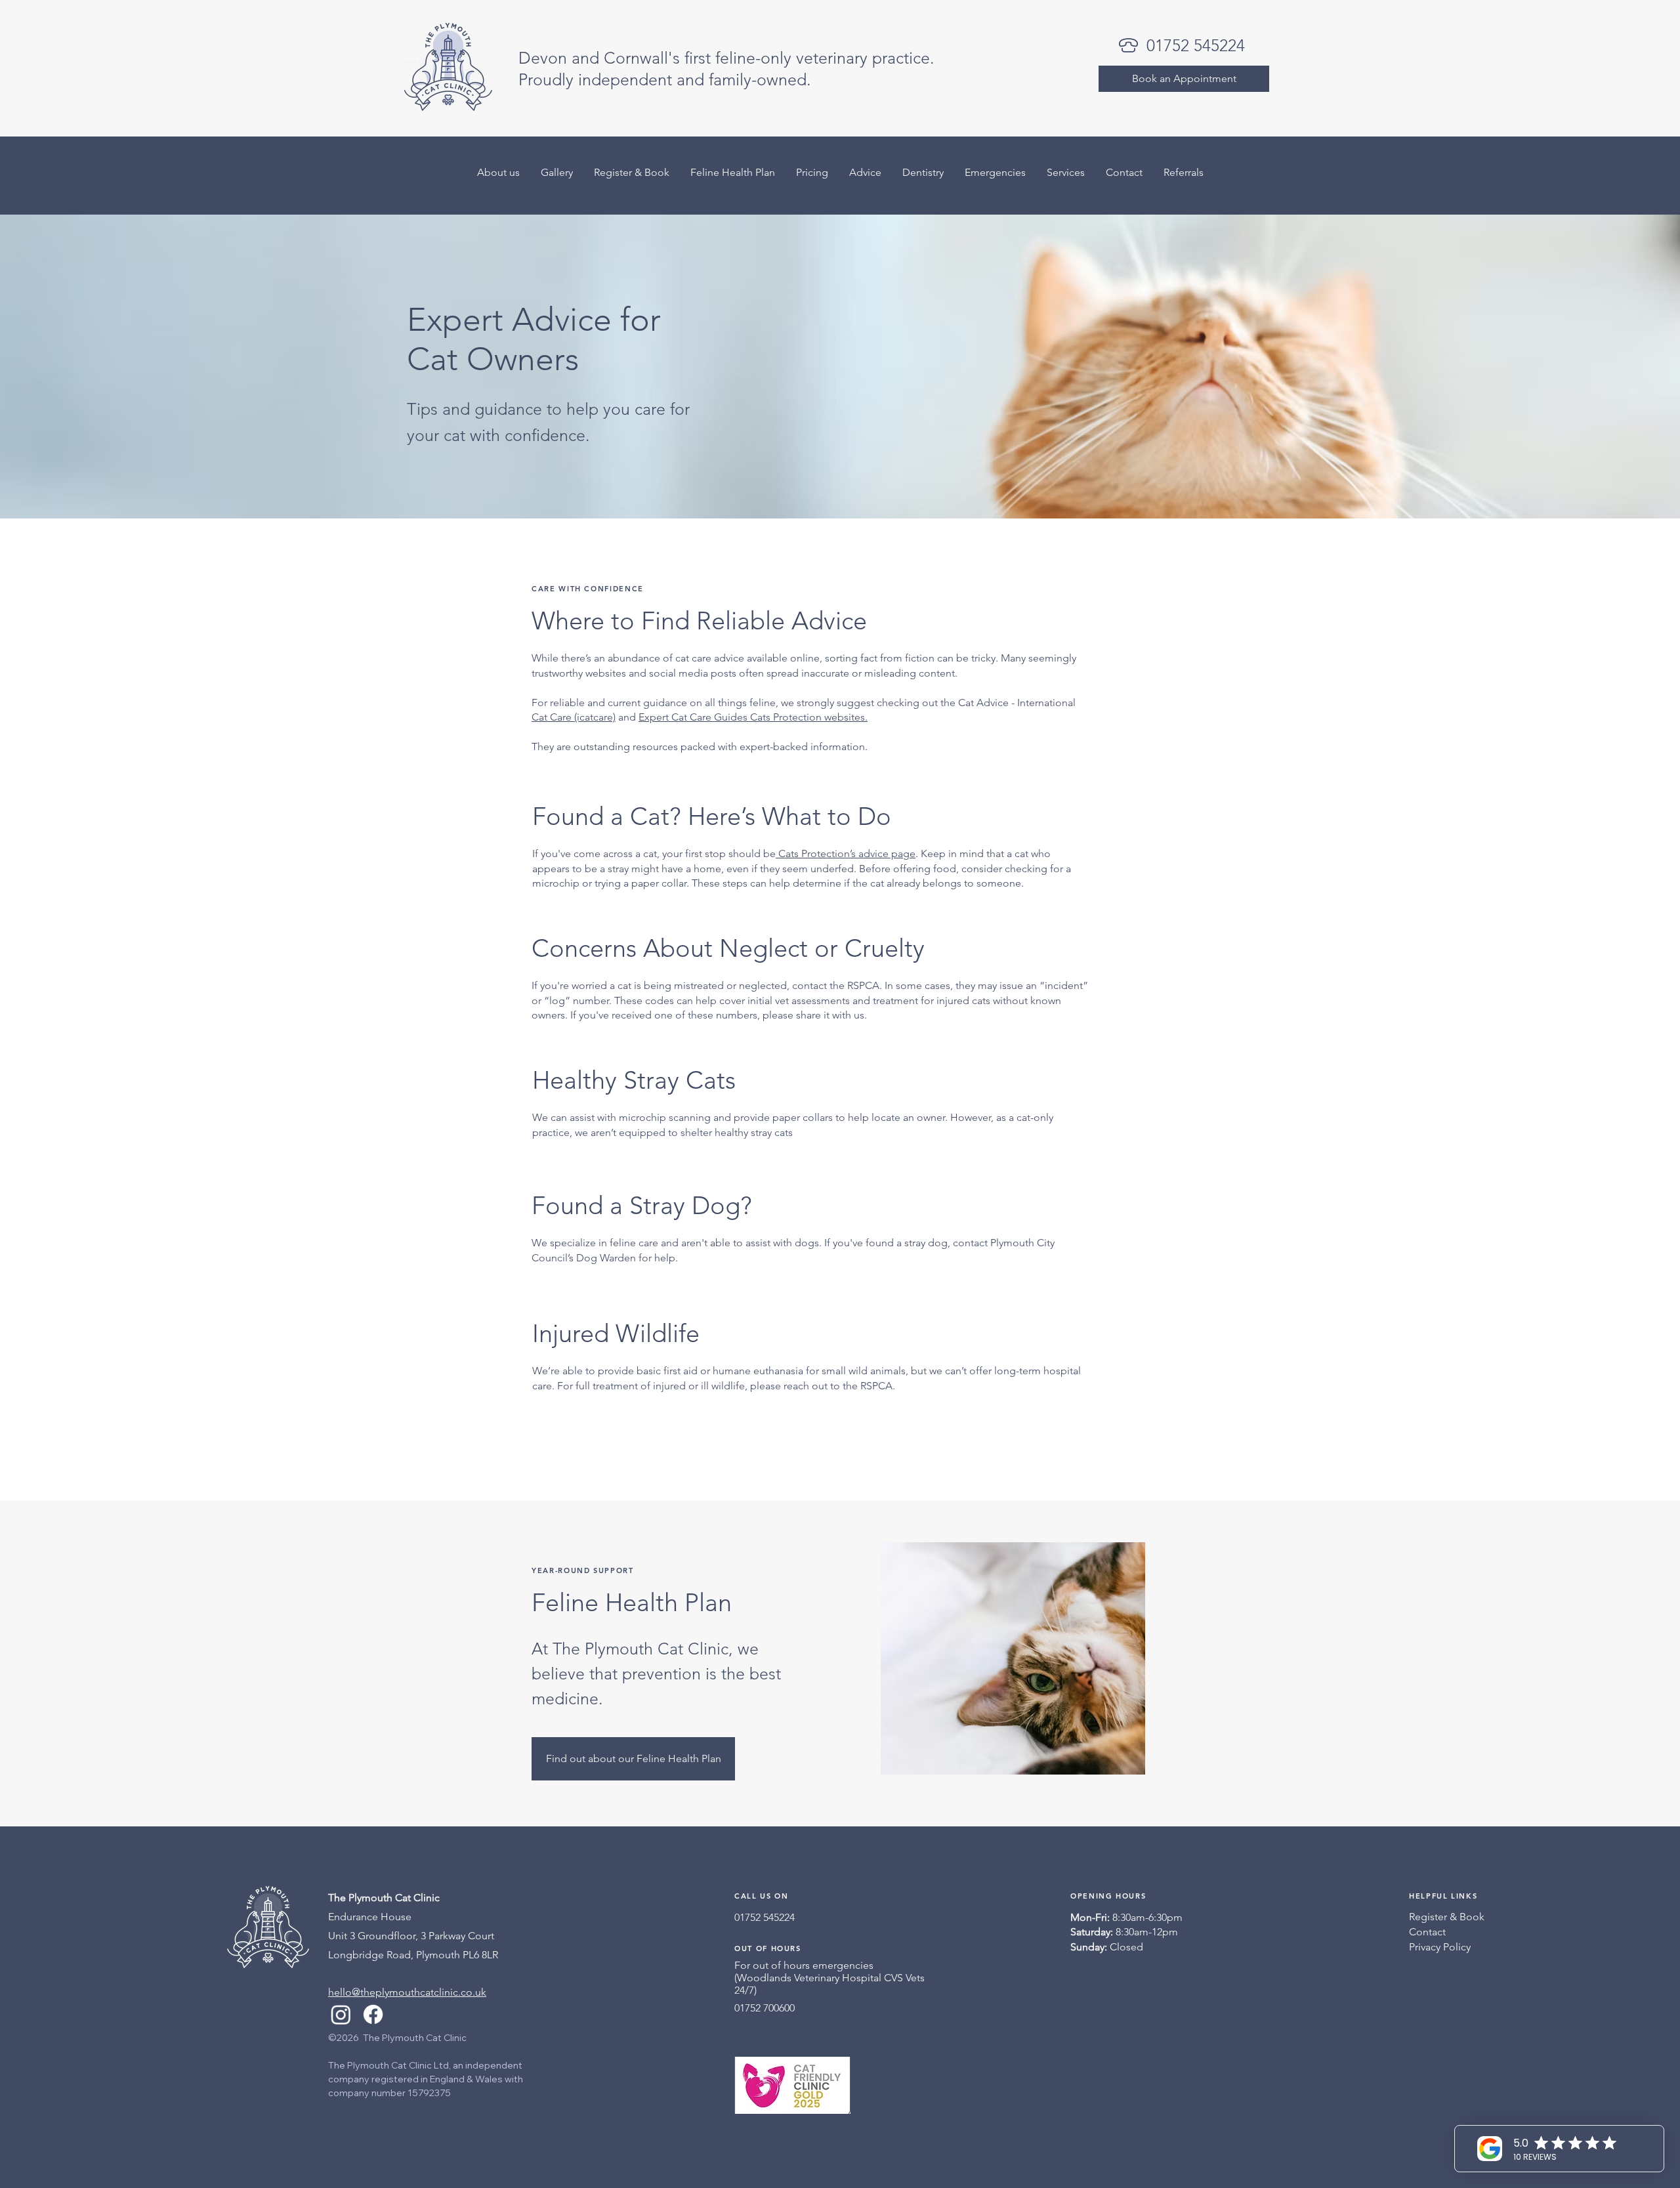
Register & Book (1447, 1917)
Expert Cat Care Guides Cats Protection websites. (753, 717)
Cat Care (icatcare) (574, 717)
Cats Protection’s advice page (846, 853)
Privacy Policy (1440, 1947)
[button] (1184, 172)
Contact (1427, 1932)
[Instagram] (341, 2014)
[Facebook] (373, 2014)
